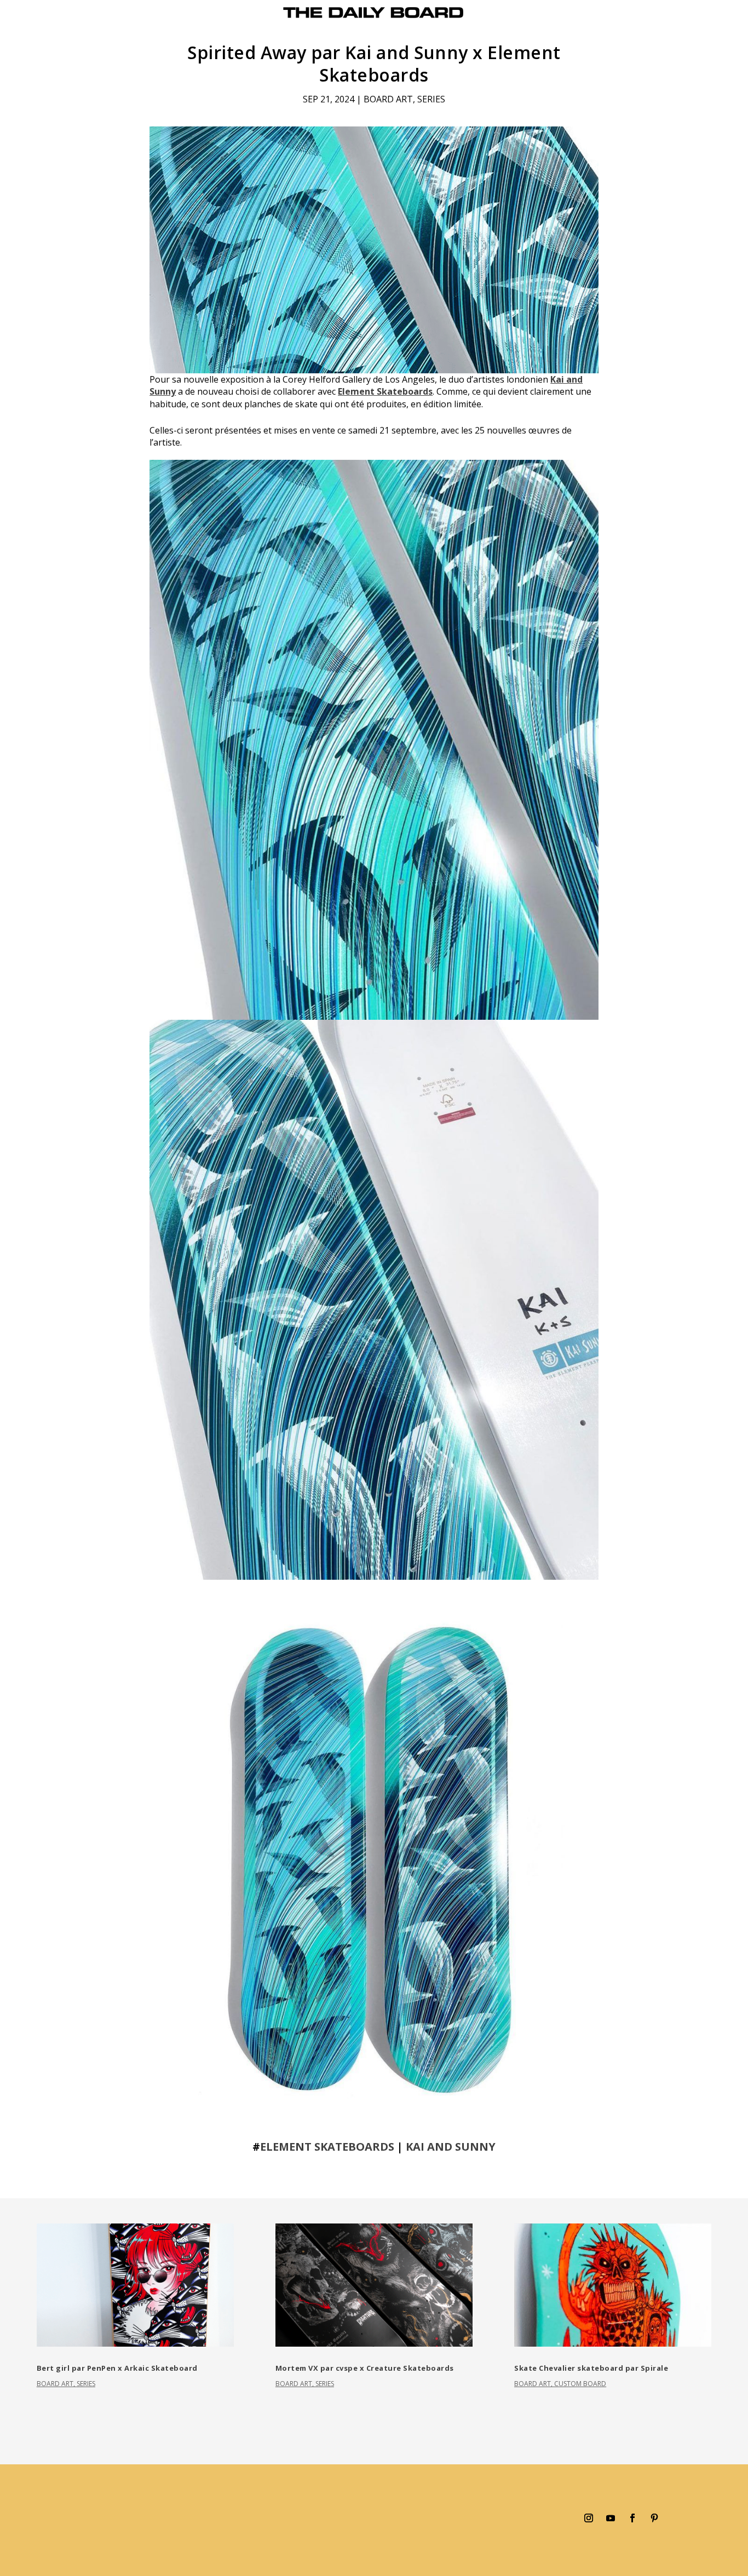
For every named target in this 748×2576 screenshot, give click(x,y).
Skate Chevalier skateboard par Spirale (591, 2368)
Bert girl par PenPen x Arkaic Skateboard (117, 2368)
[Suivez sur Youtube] (611, 2518)
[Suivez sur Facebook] (632, 2518)
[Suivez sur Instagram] (589, 2518)
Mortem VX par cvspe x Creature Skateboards (365, 2368)
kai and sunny (451, 2147)
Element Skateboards (385, 391)
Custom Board (580, 2384)
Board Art (388, 99)
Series (431, 99)
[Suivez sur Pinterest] (654, 2518)
